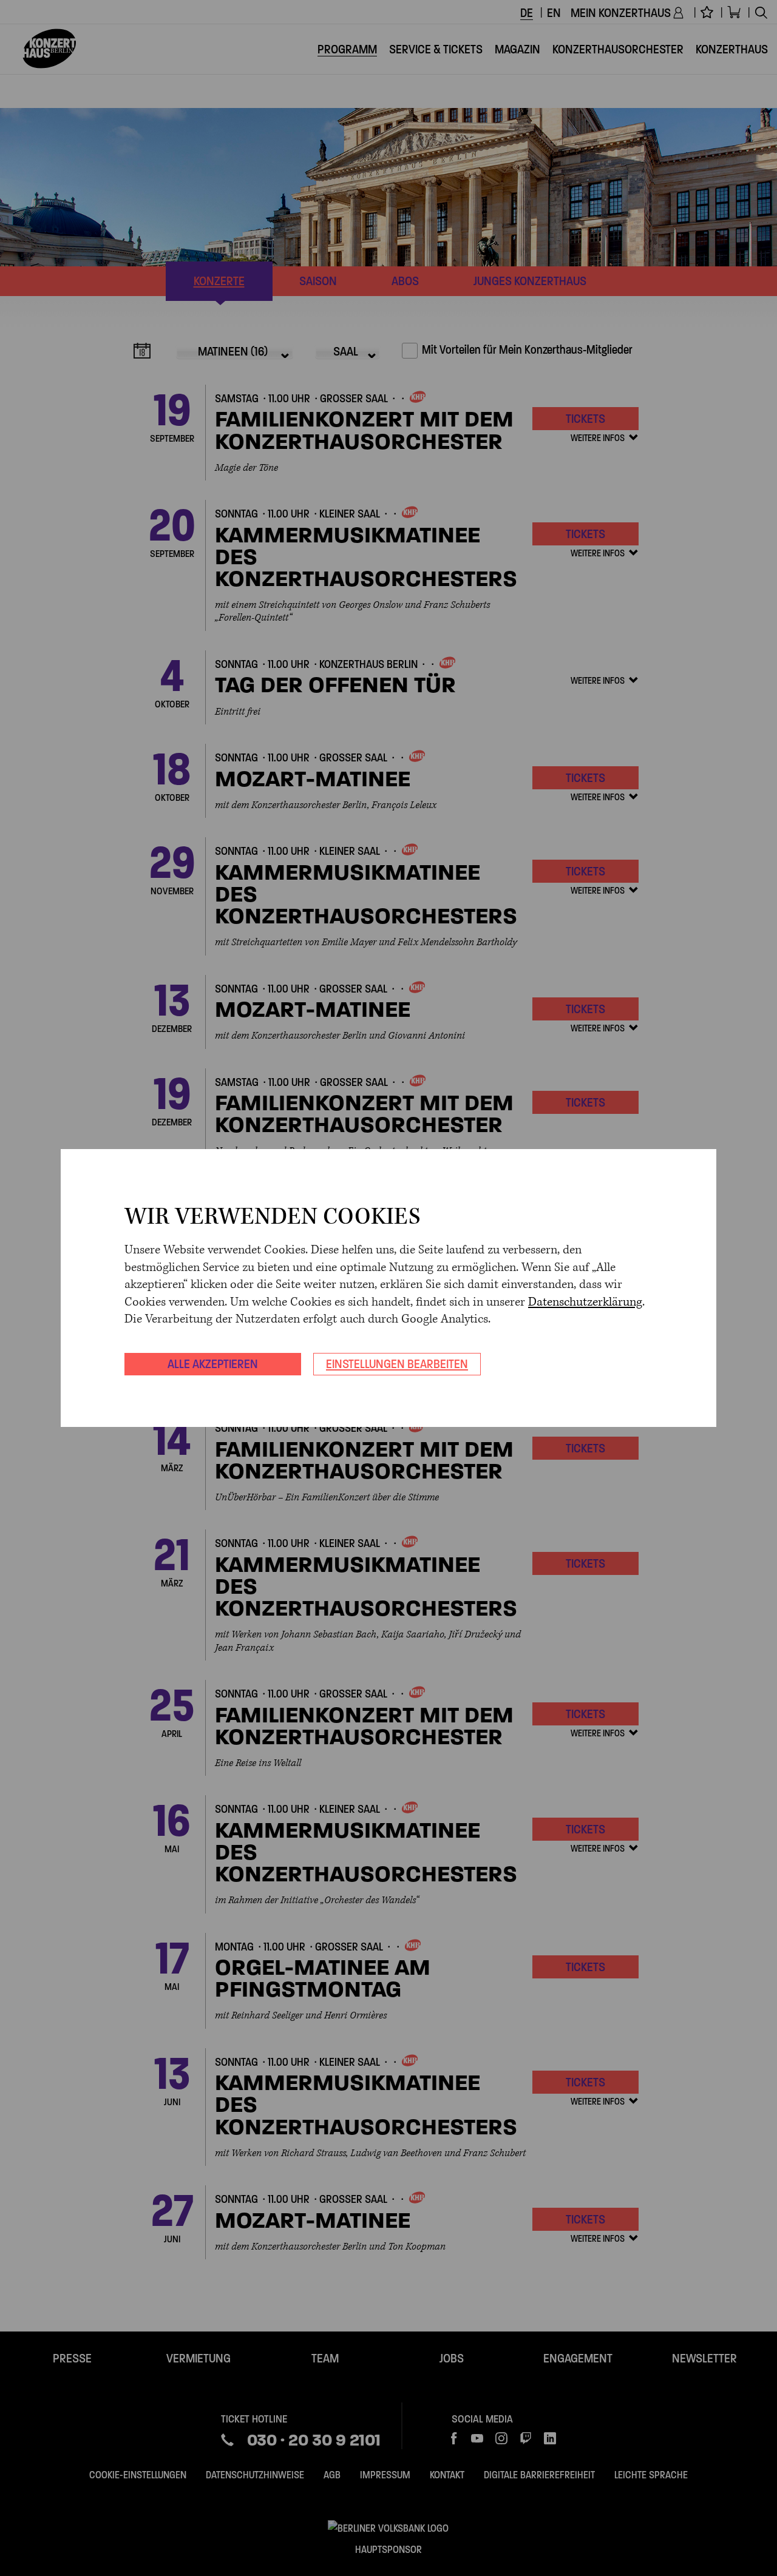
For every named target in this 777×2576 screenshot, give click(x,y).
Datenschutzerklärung (585, 1302)
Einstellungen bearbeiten (397, 1364)
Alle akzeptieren (213, 1364)
